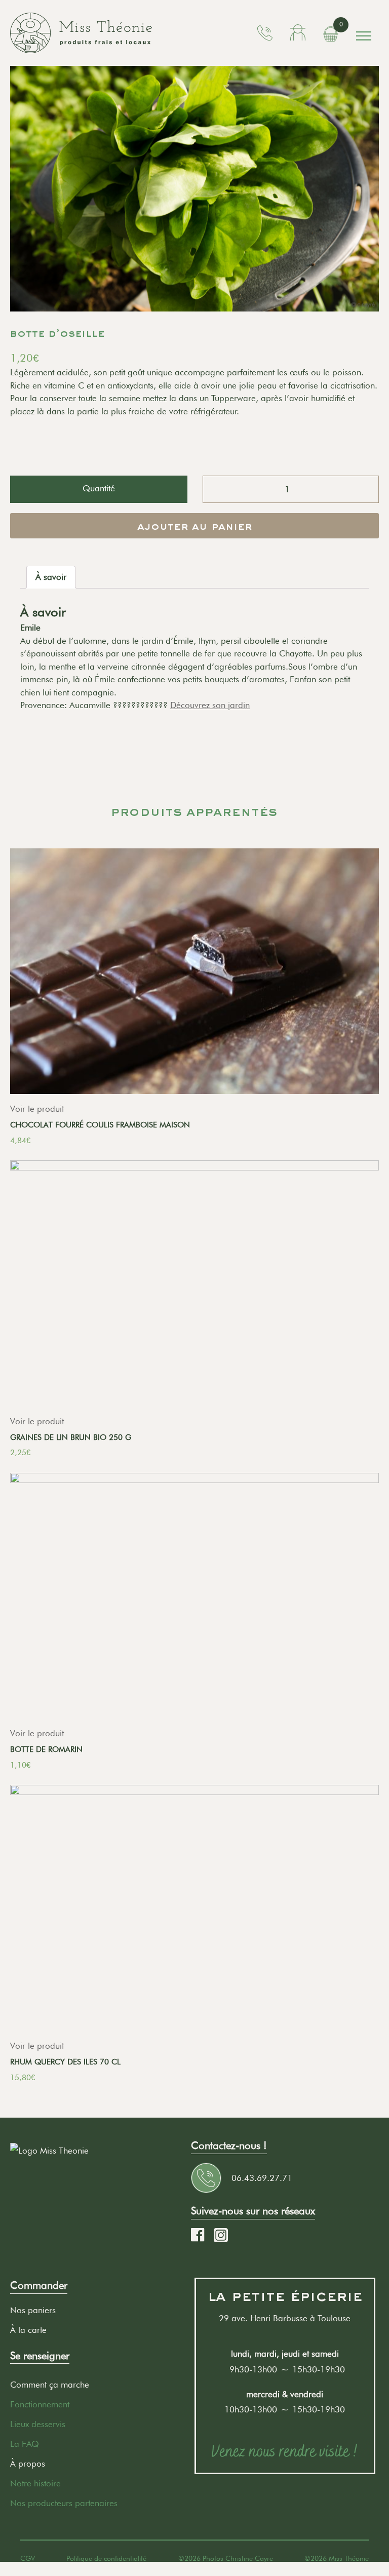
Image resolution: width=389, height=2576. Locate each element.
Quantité (99, 488)
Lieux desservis (38, 2424)
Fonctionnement (40, 2404)
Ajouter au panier (194, 527)
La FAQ (25, 2444)
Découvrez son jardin (210, 705)
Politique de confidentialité (106, 2558)
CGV (28, 2558)
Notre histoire (35, 2483)
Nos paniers (33, 2310)
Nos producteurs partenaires (64, 2503)
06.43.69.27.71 (262, 2178)
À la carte (28, 2330)
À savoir (51, 577)
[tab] (51, 577)
